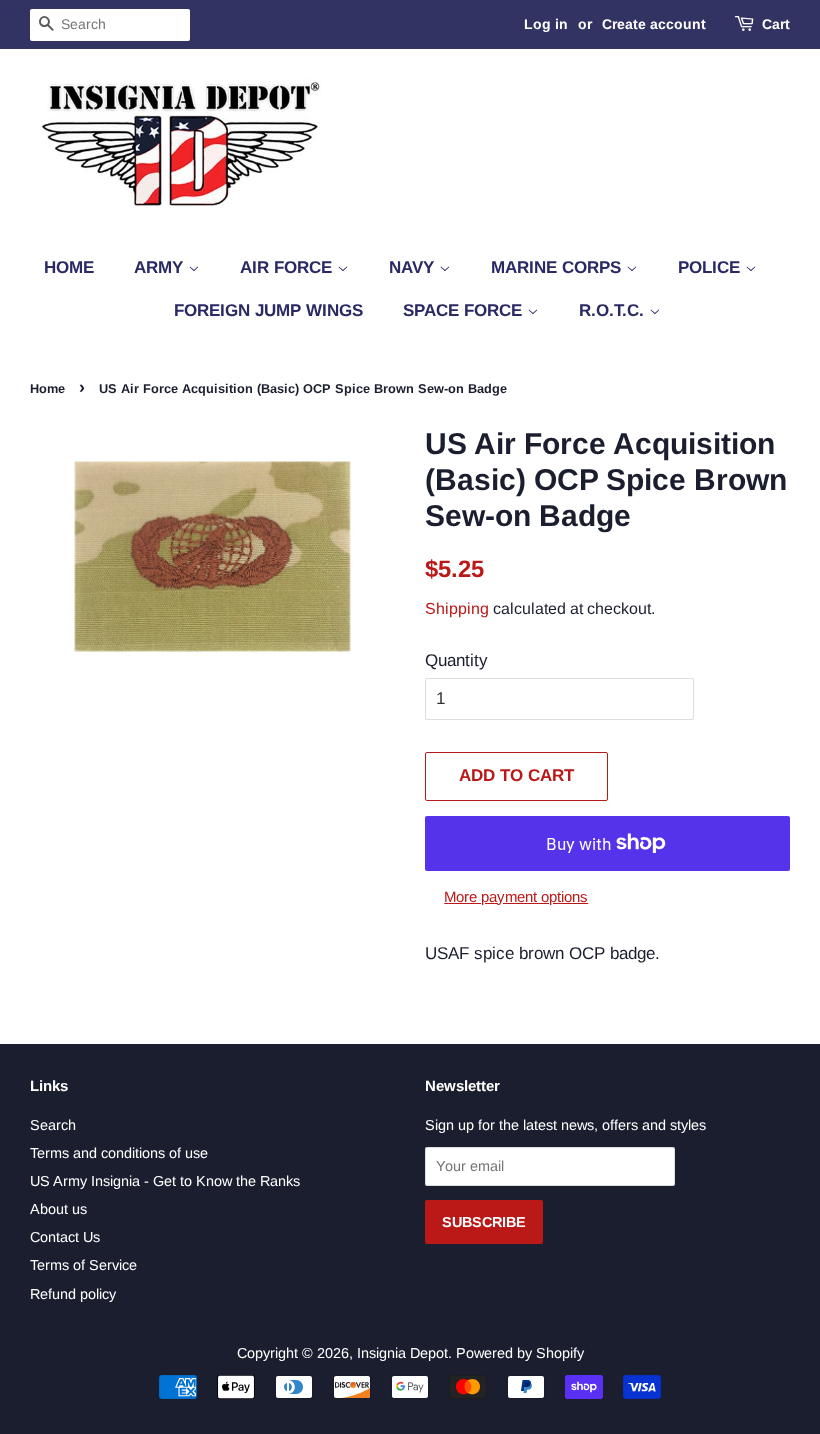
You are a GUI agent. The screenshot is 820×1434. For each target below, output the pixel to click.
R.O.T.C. (614, 310)
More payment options (516, 896)
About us (58, 1209)
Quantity (456, 660)
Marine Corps (558, 267)
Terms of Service (83, 1265)
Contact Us (65, 1237)
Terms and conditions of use (119, 1153)
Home (69, 267)
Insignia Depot (402, 1353)
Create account (654, 24)
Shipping (457, 608)
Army (161, 267)
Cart (776, 24)
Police (711, 267)
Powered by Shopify (520, 1353)
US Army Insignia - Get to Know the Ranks (165, 1181)
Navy (414, 267)
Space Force (465, 310)
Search (53, 1125)
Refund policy (73, 1294)
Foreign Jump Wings (268, 310)
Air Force (288, 267)
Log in (546, 24)
